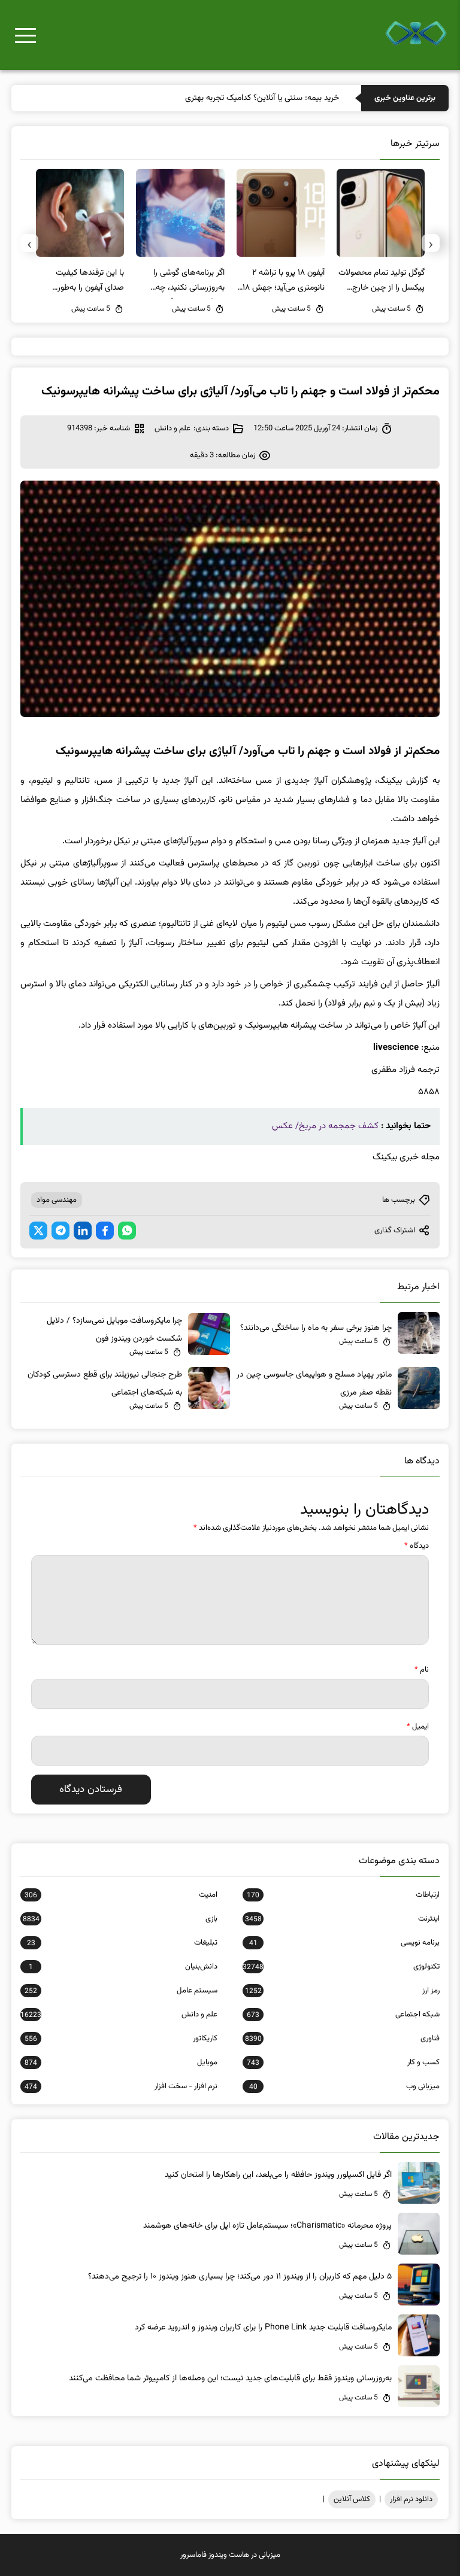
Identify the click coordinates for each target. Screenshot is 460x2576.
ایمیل (418, 1727)
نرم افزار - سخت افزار (121, 2086)
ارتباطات (343, 1895)
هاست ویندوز (229, 2555)
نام (422, 1670)
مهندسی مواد (57, 1200)
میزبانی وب (344, 2086)
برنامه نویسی (344, 1943)
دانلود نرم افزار (411, 2499)
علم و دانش (172, 429)
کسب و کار (343, 2062)
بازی (120, 1919)
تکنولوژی (341, 1967)
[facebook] (105, 1231)
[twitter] (38, 1231)
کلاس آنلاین (352, 2499)
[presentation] (431, 243)
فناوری (342, 2039)
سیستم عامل (121, 1991)
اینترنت (342, 1919)
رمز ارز (342, 1991)
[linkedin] (83, 1231)
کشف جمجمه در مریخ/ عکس (325, 1126)
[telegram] (60, 1231)
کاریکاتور (121, 2039)
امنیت (121, 1895)
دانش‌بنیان (123, 1967)
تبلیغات (122, 1943)
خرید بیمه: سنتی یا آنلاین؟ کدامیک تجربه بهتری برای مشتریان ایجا (232, 98)
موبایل (121, 2062)
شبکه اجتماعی (343, 2015)
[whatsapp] (127, 1231)
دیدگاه (417, 1546)
